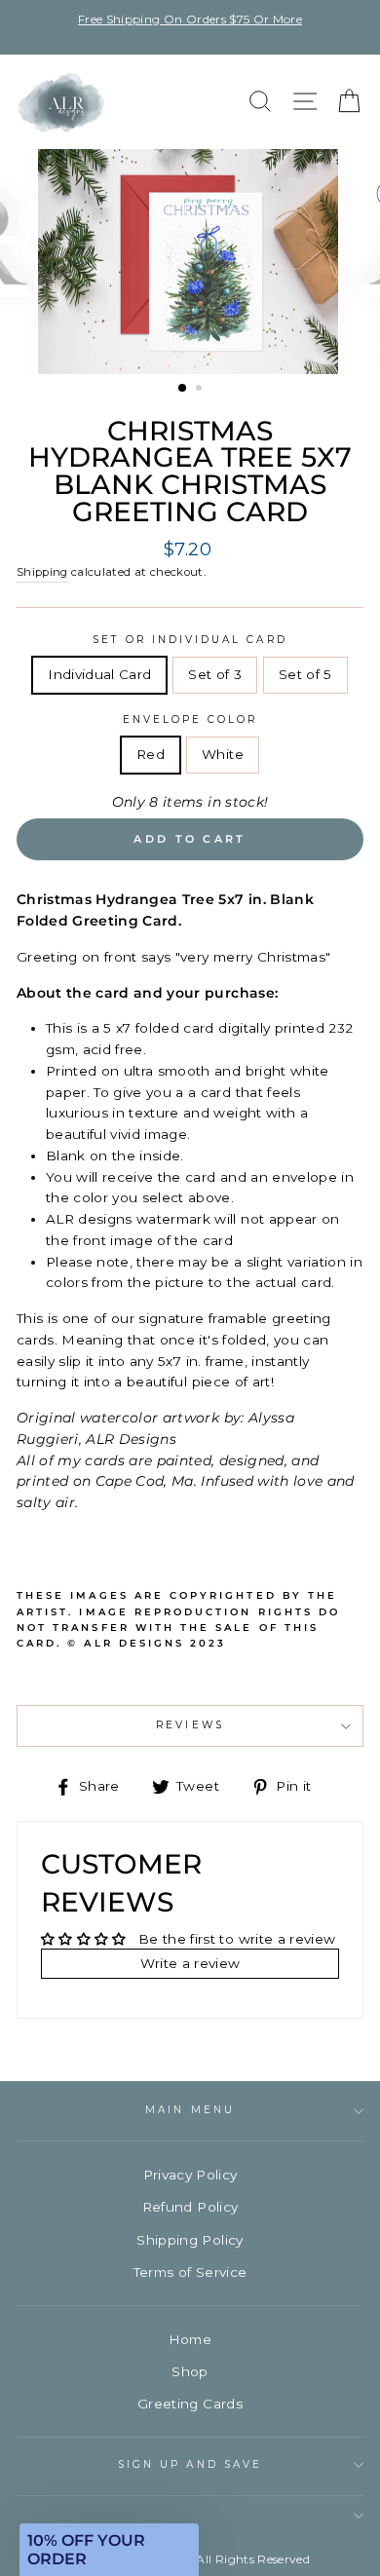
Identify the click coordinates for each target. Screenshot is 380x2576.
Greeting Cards (190, 2404)
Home (190, 2339)
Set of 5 (305, 674)
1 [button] (183, 389)
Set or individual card (190, 640)
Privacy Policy (190, 2175)
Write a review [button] (190, 1963)
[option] (190, 19)
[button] (109, 2550)
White (223, 754)
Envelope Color (190, 720)
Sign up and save (190, 2464)
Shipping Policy (190, 2240)
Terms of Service (190, 2272)
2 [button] (201, 390)
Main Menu (190, 2110)
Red (151, 754)
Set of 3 (215, 674)
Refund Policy (190, 2207)
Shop (190, 2371)
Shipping (42, 572)
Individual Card (99, 674)
